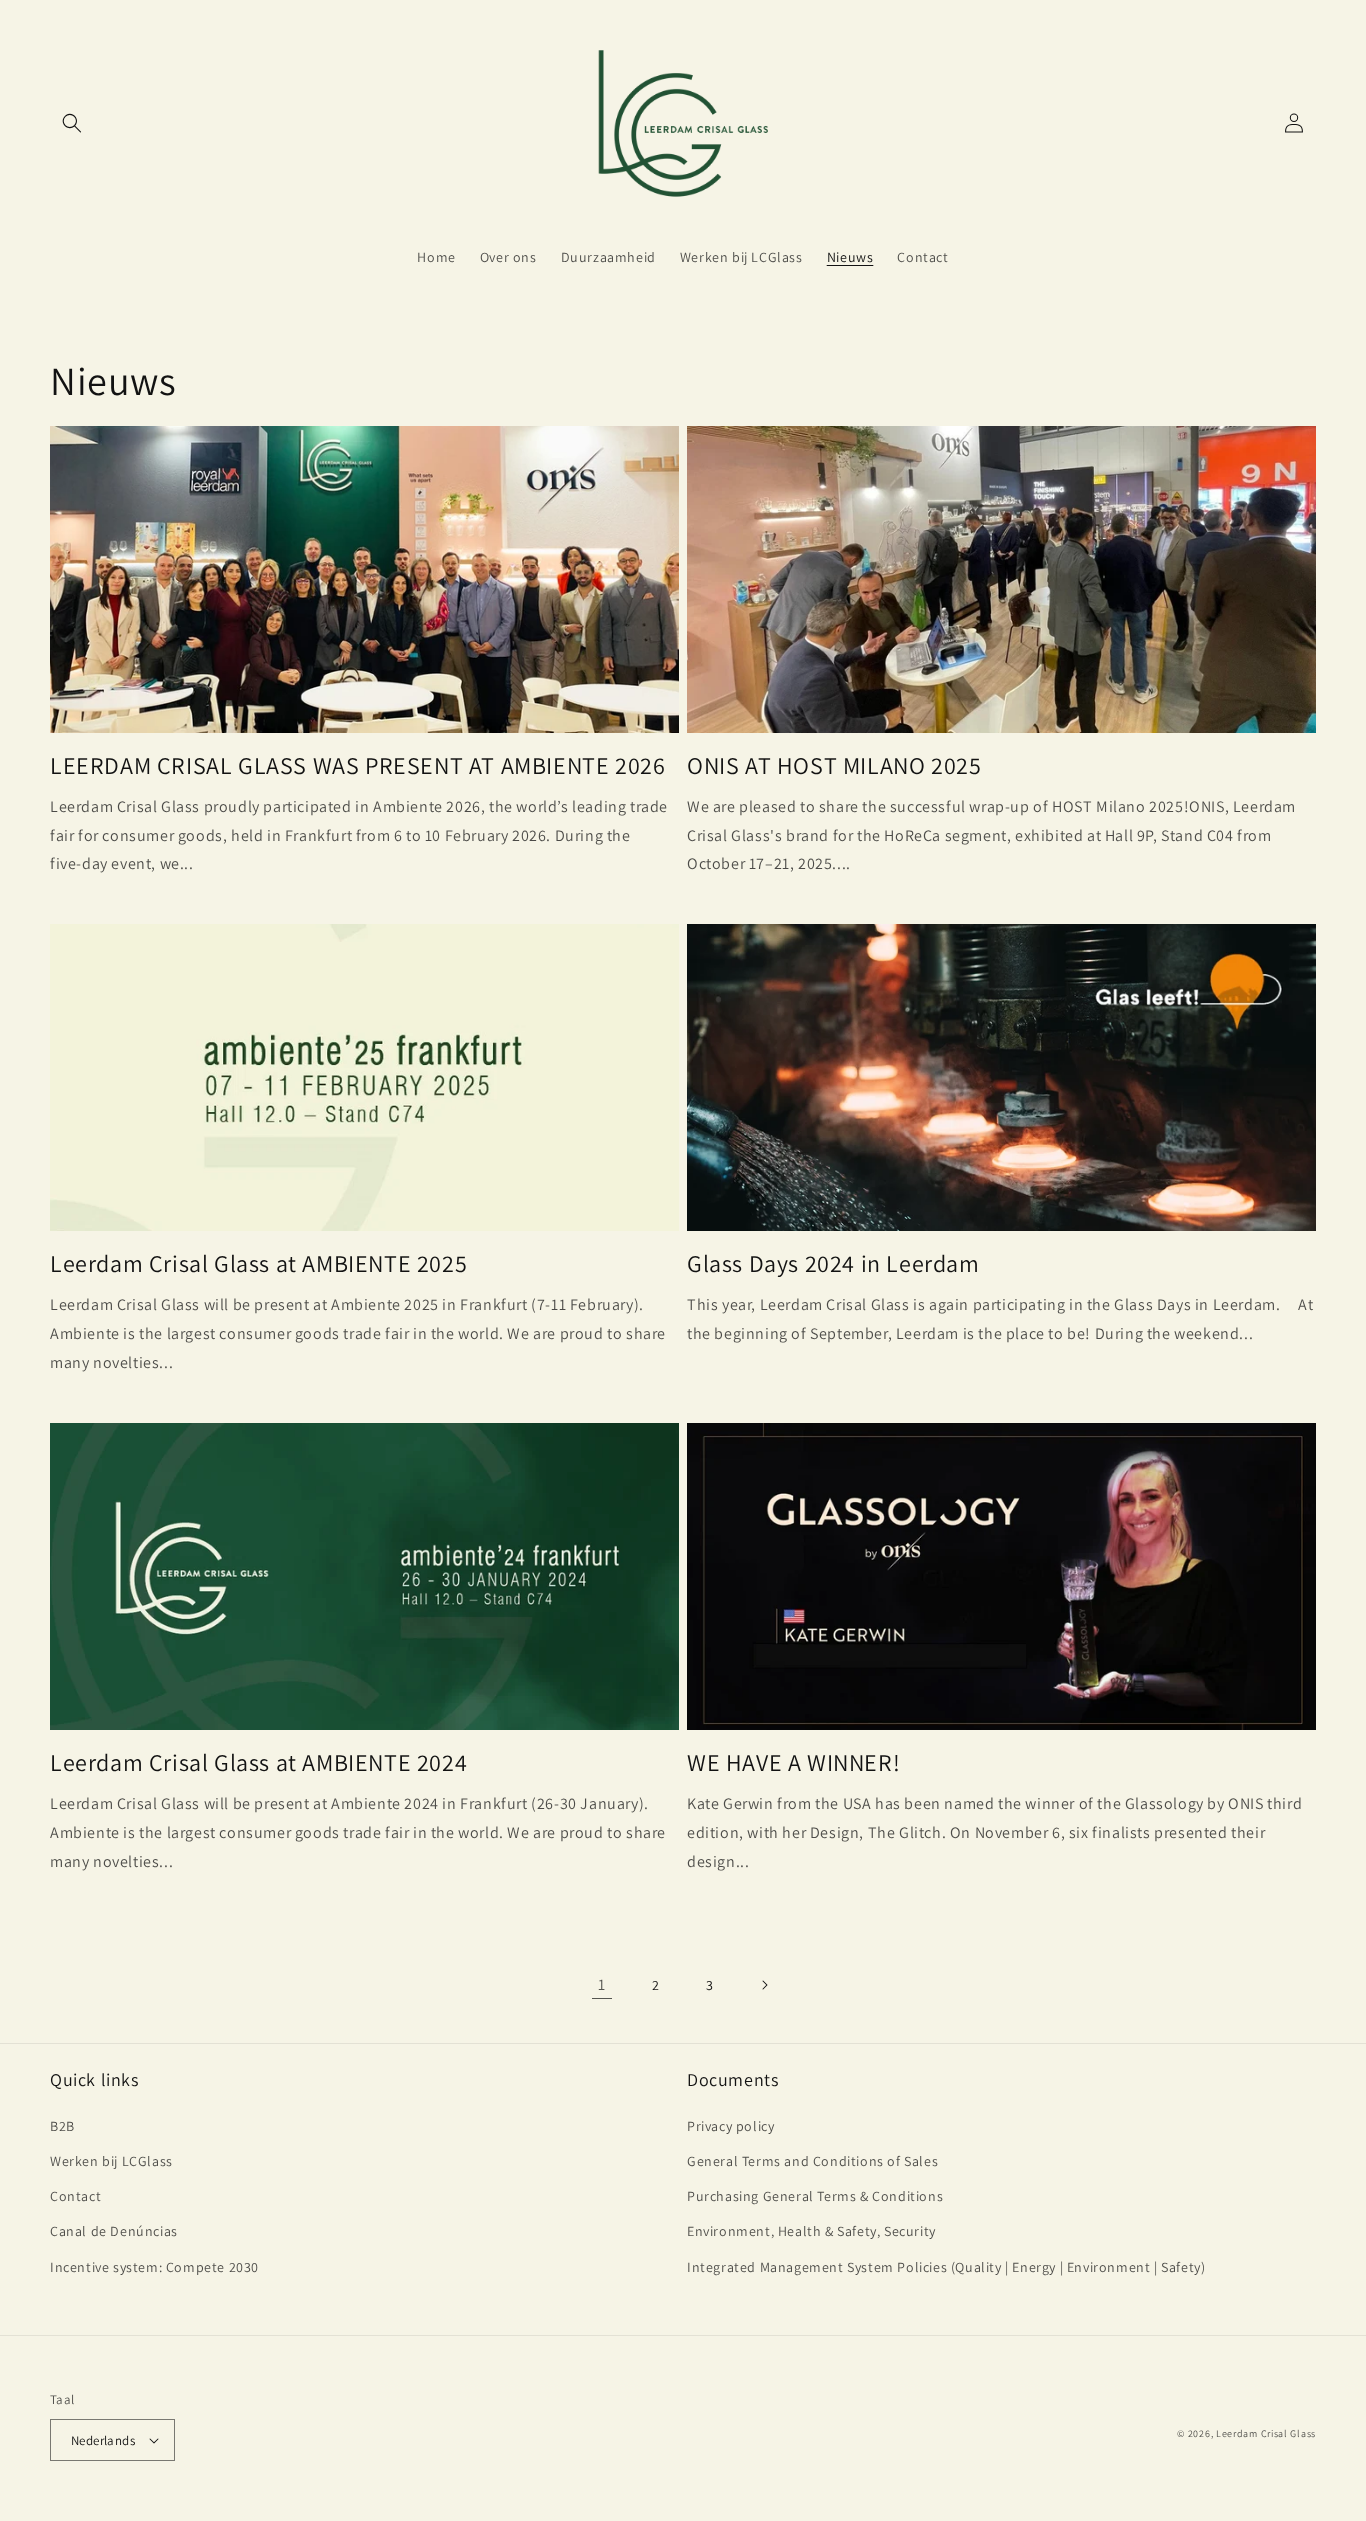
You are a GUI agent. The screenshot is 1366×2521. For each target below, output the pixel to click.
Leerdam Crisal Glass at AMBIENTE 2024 (258, 1762)
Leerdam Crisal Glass (1266, 2433)
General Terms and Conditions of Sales (812, 2161)
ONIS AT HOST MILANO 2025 (834, 765)
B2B (62, 2126)
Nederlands (103, 2440)
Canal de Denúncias (114, 2231)
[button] (72, 123)
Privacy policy (730, 2126)
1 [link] (602, 1984)
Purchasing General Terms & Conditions (815, 2196)
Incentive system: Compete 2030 (154, 2267)
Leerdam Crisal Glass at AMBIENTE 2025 (258, 1263)
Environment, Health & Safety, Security (811, 2231)
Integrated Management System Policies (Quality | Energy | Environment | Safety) (946, 2267)
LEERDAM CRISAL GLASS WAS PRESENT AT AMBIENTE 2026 (357, 765)
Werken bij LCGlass (111, 2161)
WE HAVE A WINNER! (793, 1762)
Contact (75, 2196)
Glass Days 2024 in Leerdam (833, 1263)
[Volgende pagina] (764, 1985)
